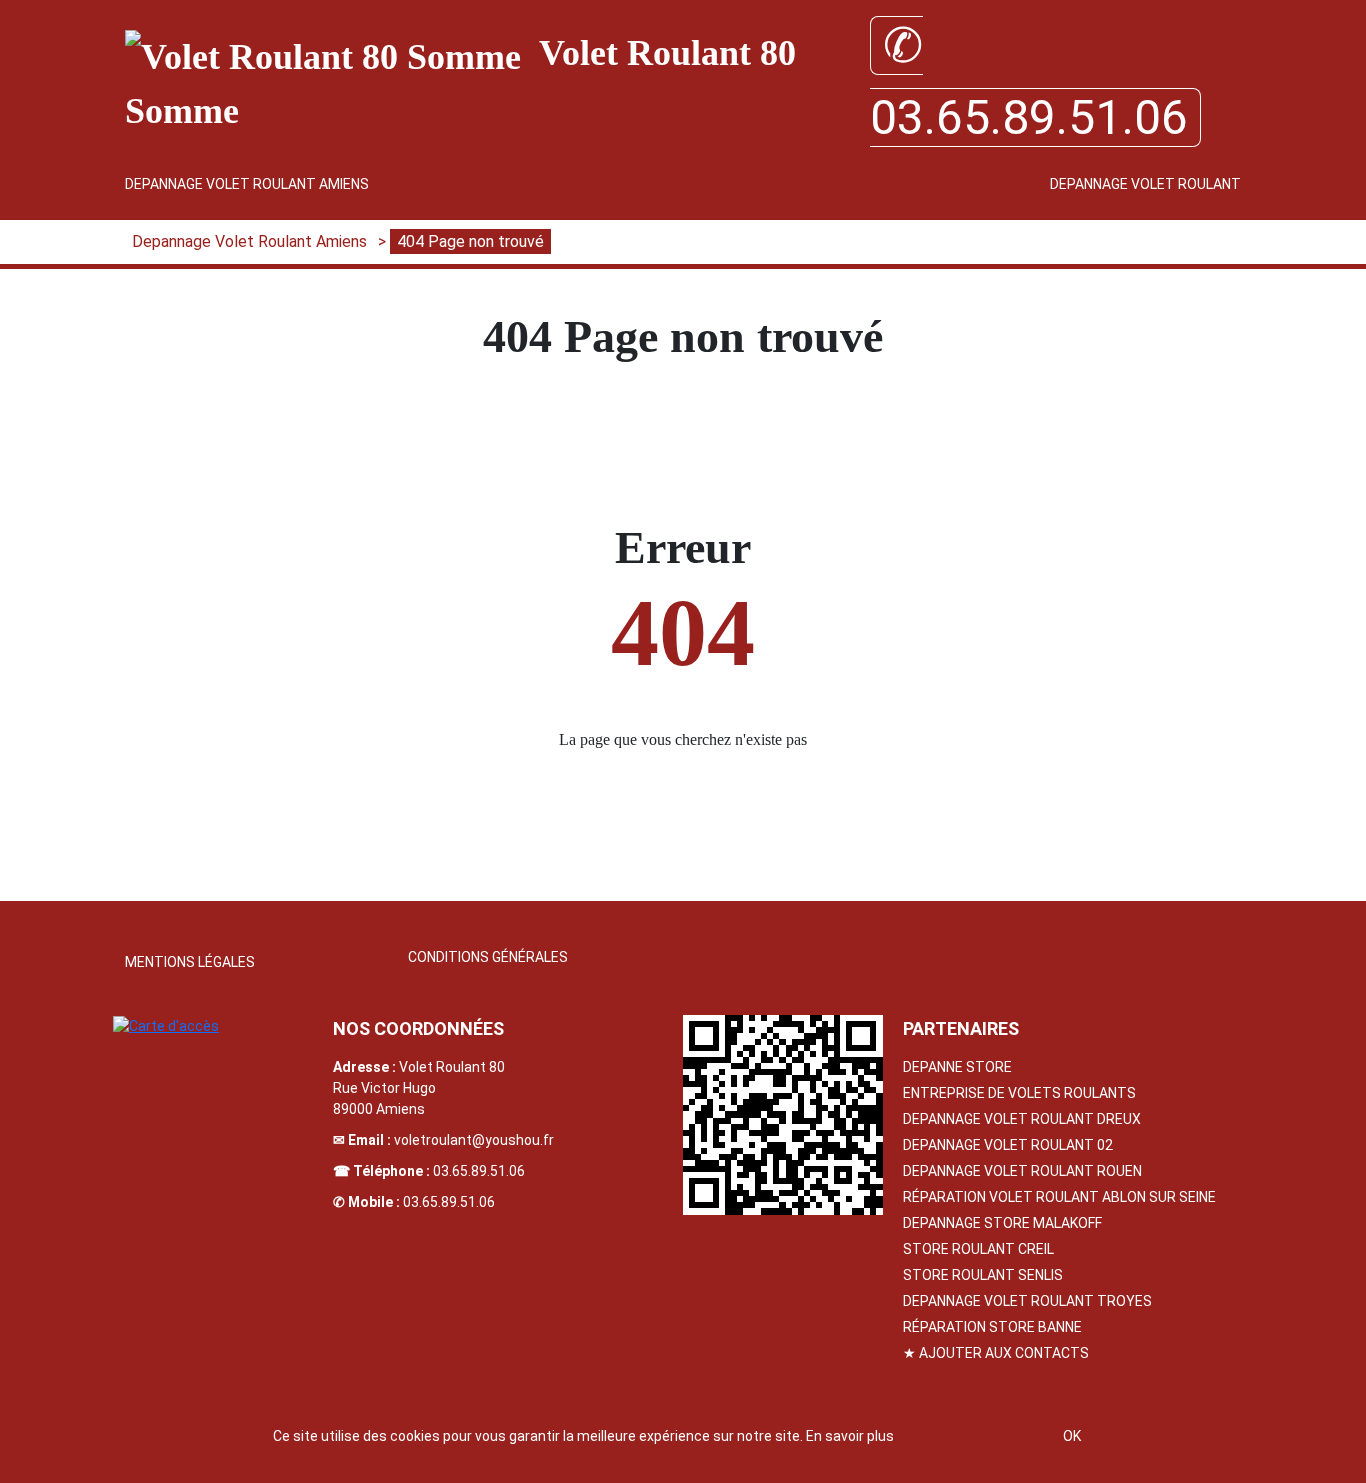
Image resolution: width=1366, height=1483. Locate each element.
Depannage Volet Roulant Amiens (247, 184)
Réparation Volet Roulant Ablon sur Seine (1059, 1197)
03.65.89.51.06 (479, 1171)
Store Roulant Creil (978, 1249)
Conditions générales (488, 957)
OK (1072, 1436)
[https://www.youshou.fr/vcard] (783, 1115)
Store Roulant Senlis (983, 1275)
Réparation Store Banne (992, 1327)
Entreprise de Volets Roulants (1019, 1093)
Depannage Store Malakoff (1002, 1223)
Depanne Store (957, 1067)
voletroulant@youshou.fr (474, 1140)
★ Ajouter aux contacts (996, 1353)
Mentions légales (190, 962)
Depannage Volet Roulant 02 (1008, 1145)
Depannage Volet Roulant (1145, 184)
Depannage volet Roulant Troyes (1027, 1301)
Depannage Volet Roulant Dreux (1022, 1119)
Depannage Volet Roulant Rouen (1022, 1171)
